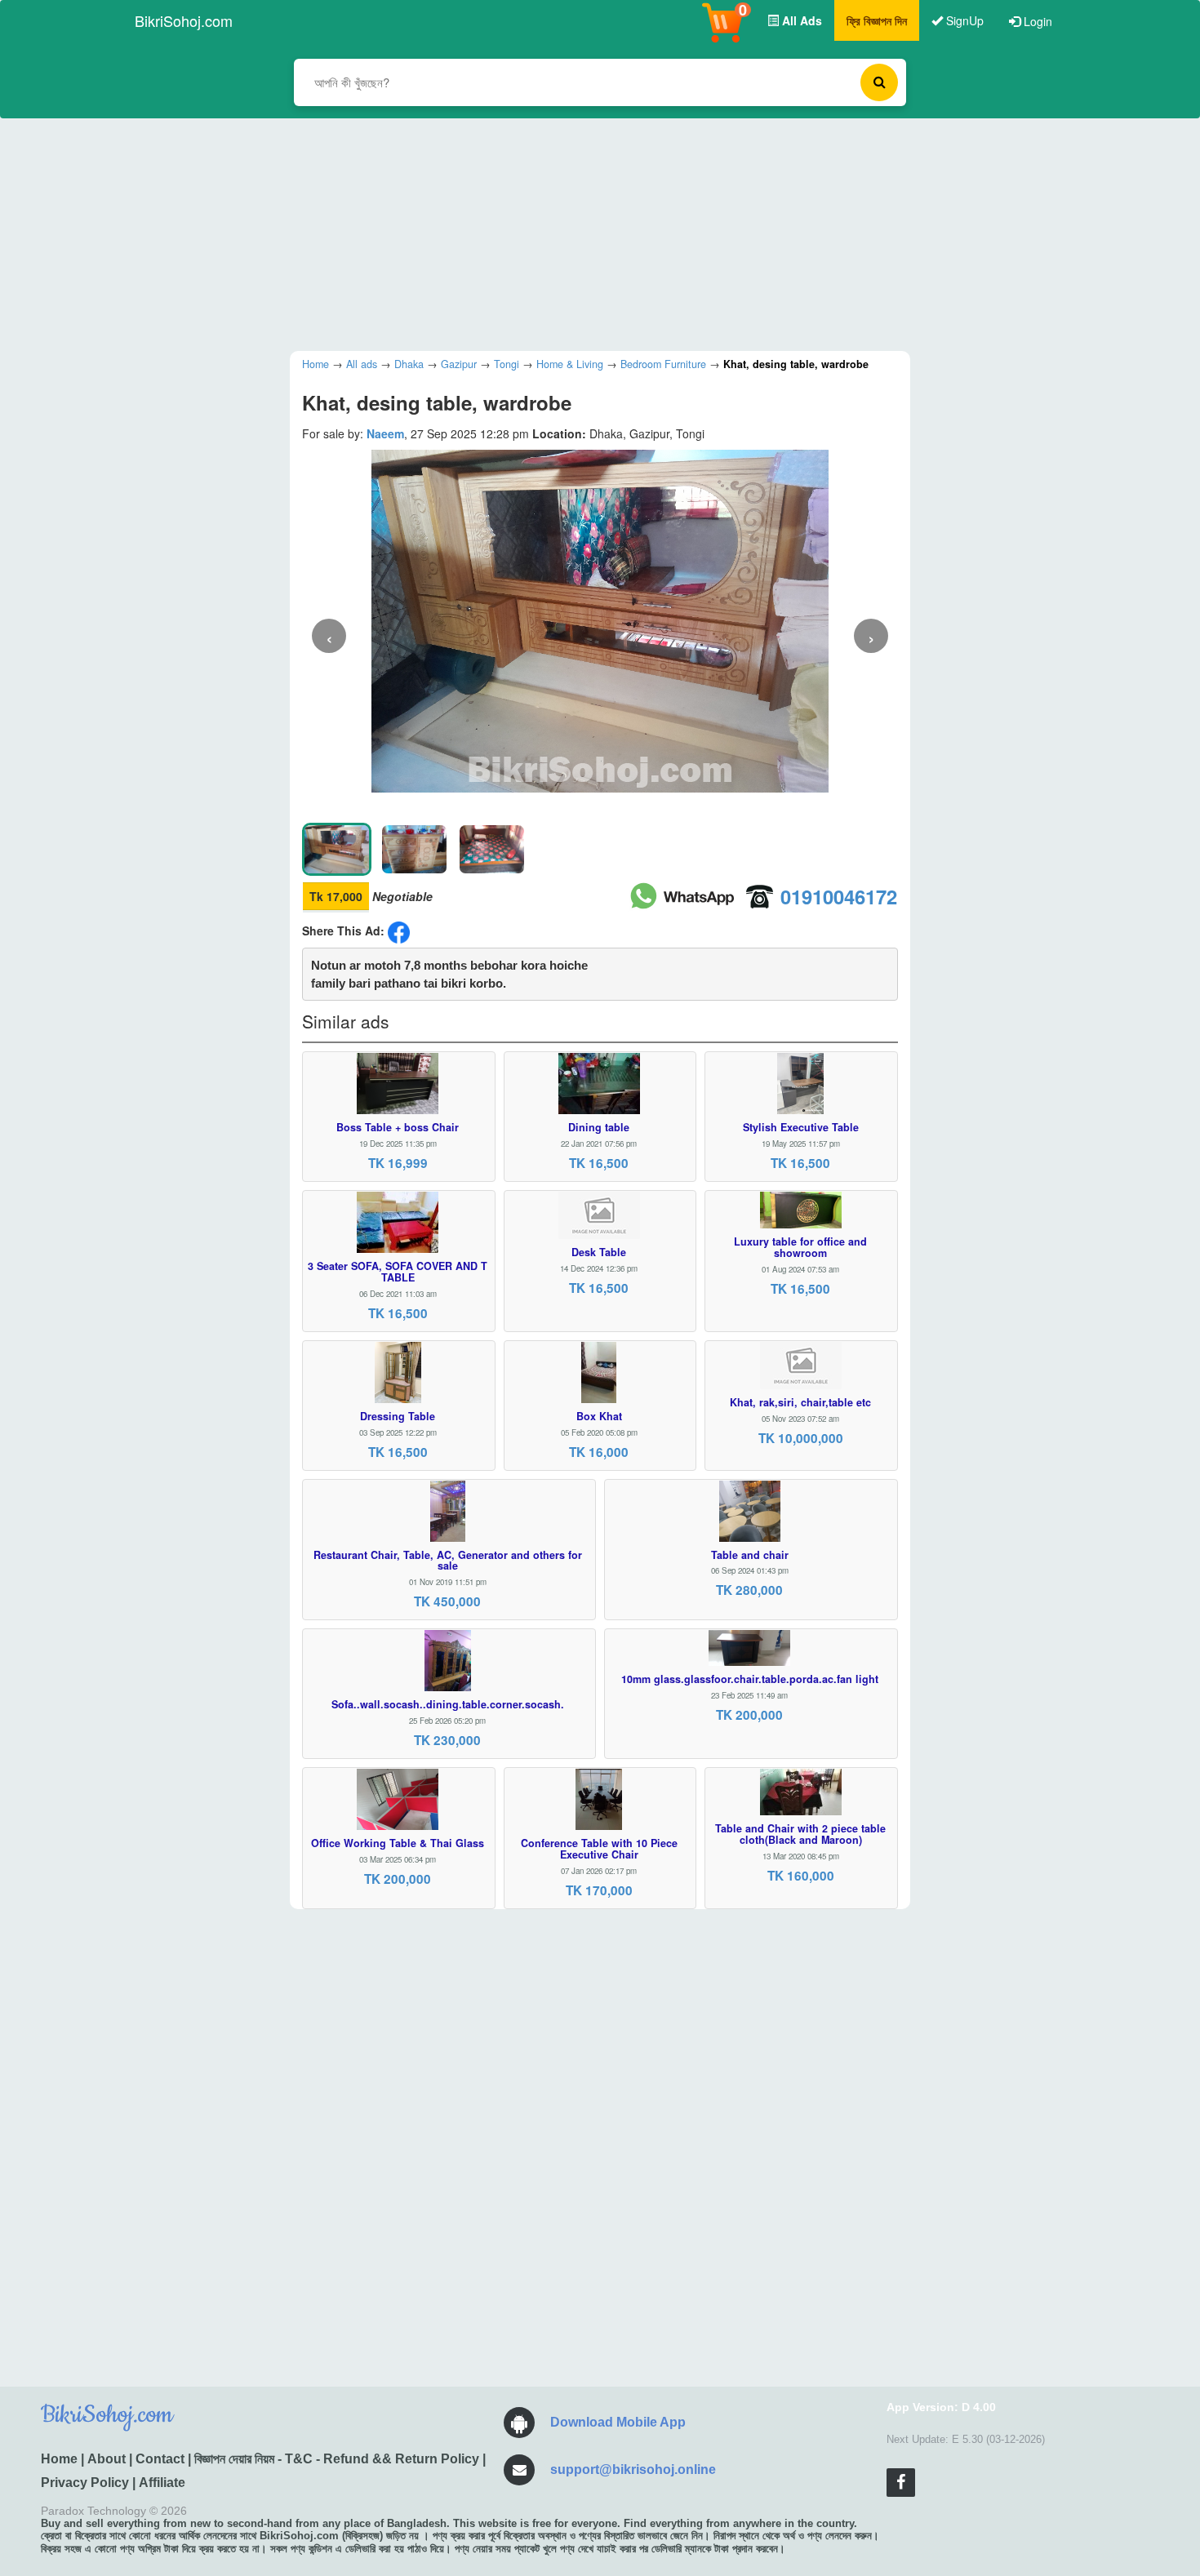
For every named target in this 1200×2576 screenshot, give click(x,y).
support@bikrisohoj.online (633, 2469)
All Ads (800, 20)
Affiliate (162, 2483)
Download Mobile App (618, 2422)
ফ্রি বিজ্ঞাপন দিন (877, 20)
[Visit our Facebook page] (901, 2483)
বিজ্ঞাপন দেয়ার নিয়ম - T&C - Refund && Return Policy (337, 2459)
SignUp (963, 20)
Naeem (385, 433)
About (107, 2459)
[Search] (879, 82)
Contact (160, 2459)
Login (1036, 21)
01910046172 (839, 896)
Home (59, 2459)
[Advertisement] (588, 233)
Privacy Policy (85, 2483)
